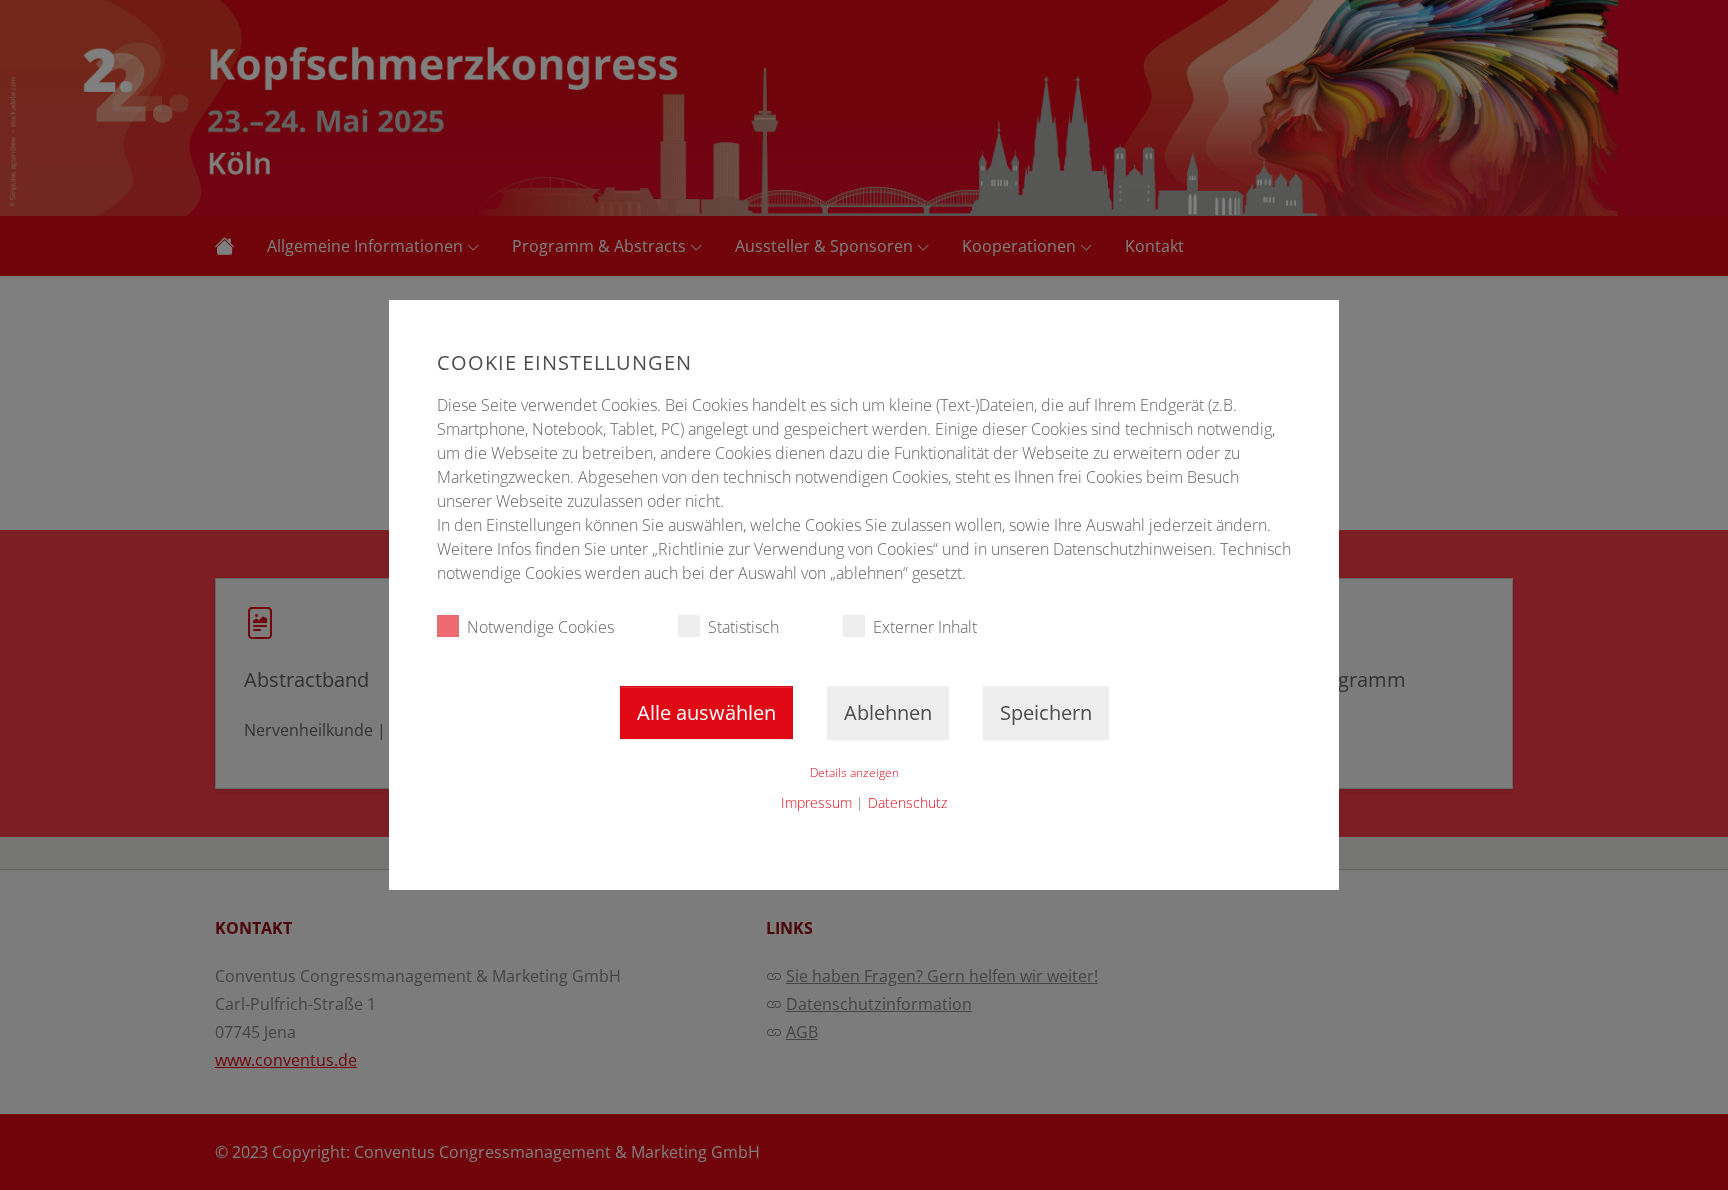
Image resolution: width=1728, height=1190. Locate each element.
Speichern (1046, 712)
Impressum (816, 802)
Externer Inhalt (925, 627)
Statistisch (743, 627)
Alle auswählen (706, 712)
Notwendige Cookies (540, 627)
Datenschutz (907, 802)
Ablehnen (888, 712)
